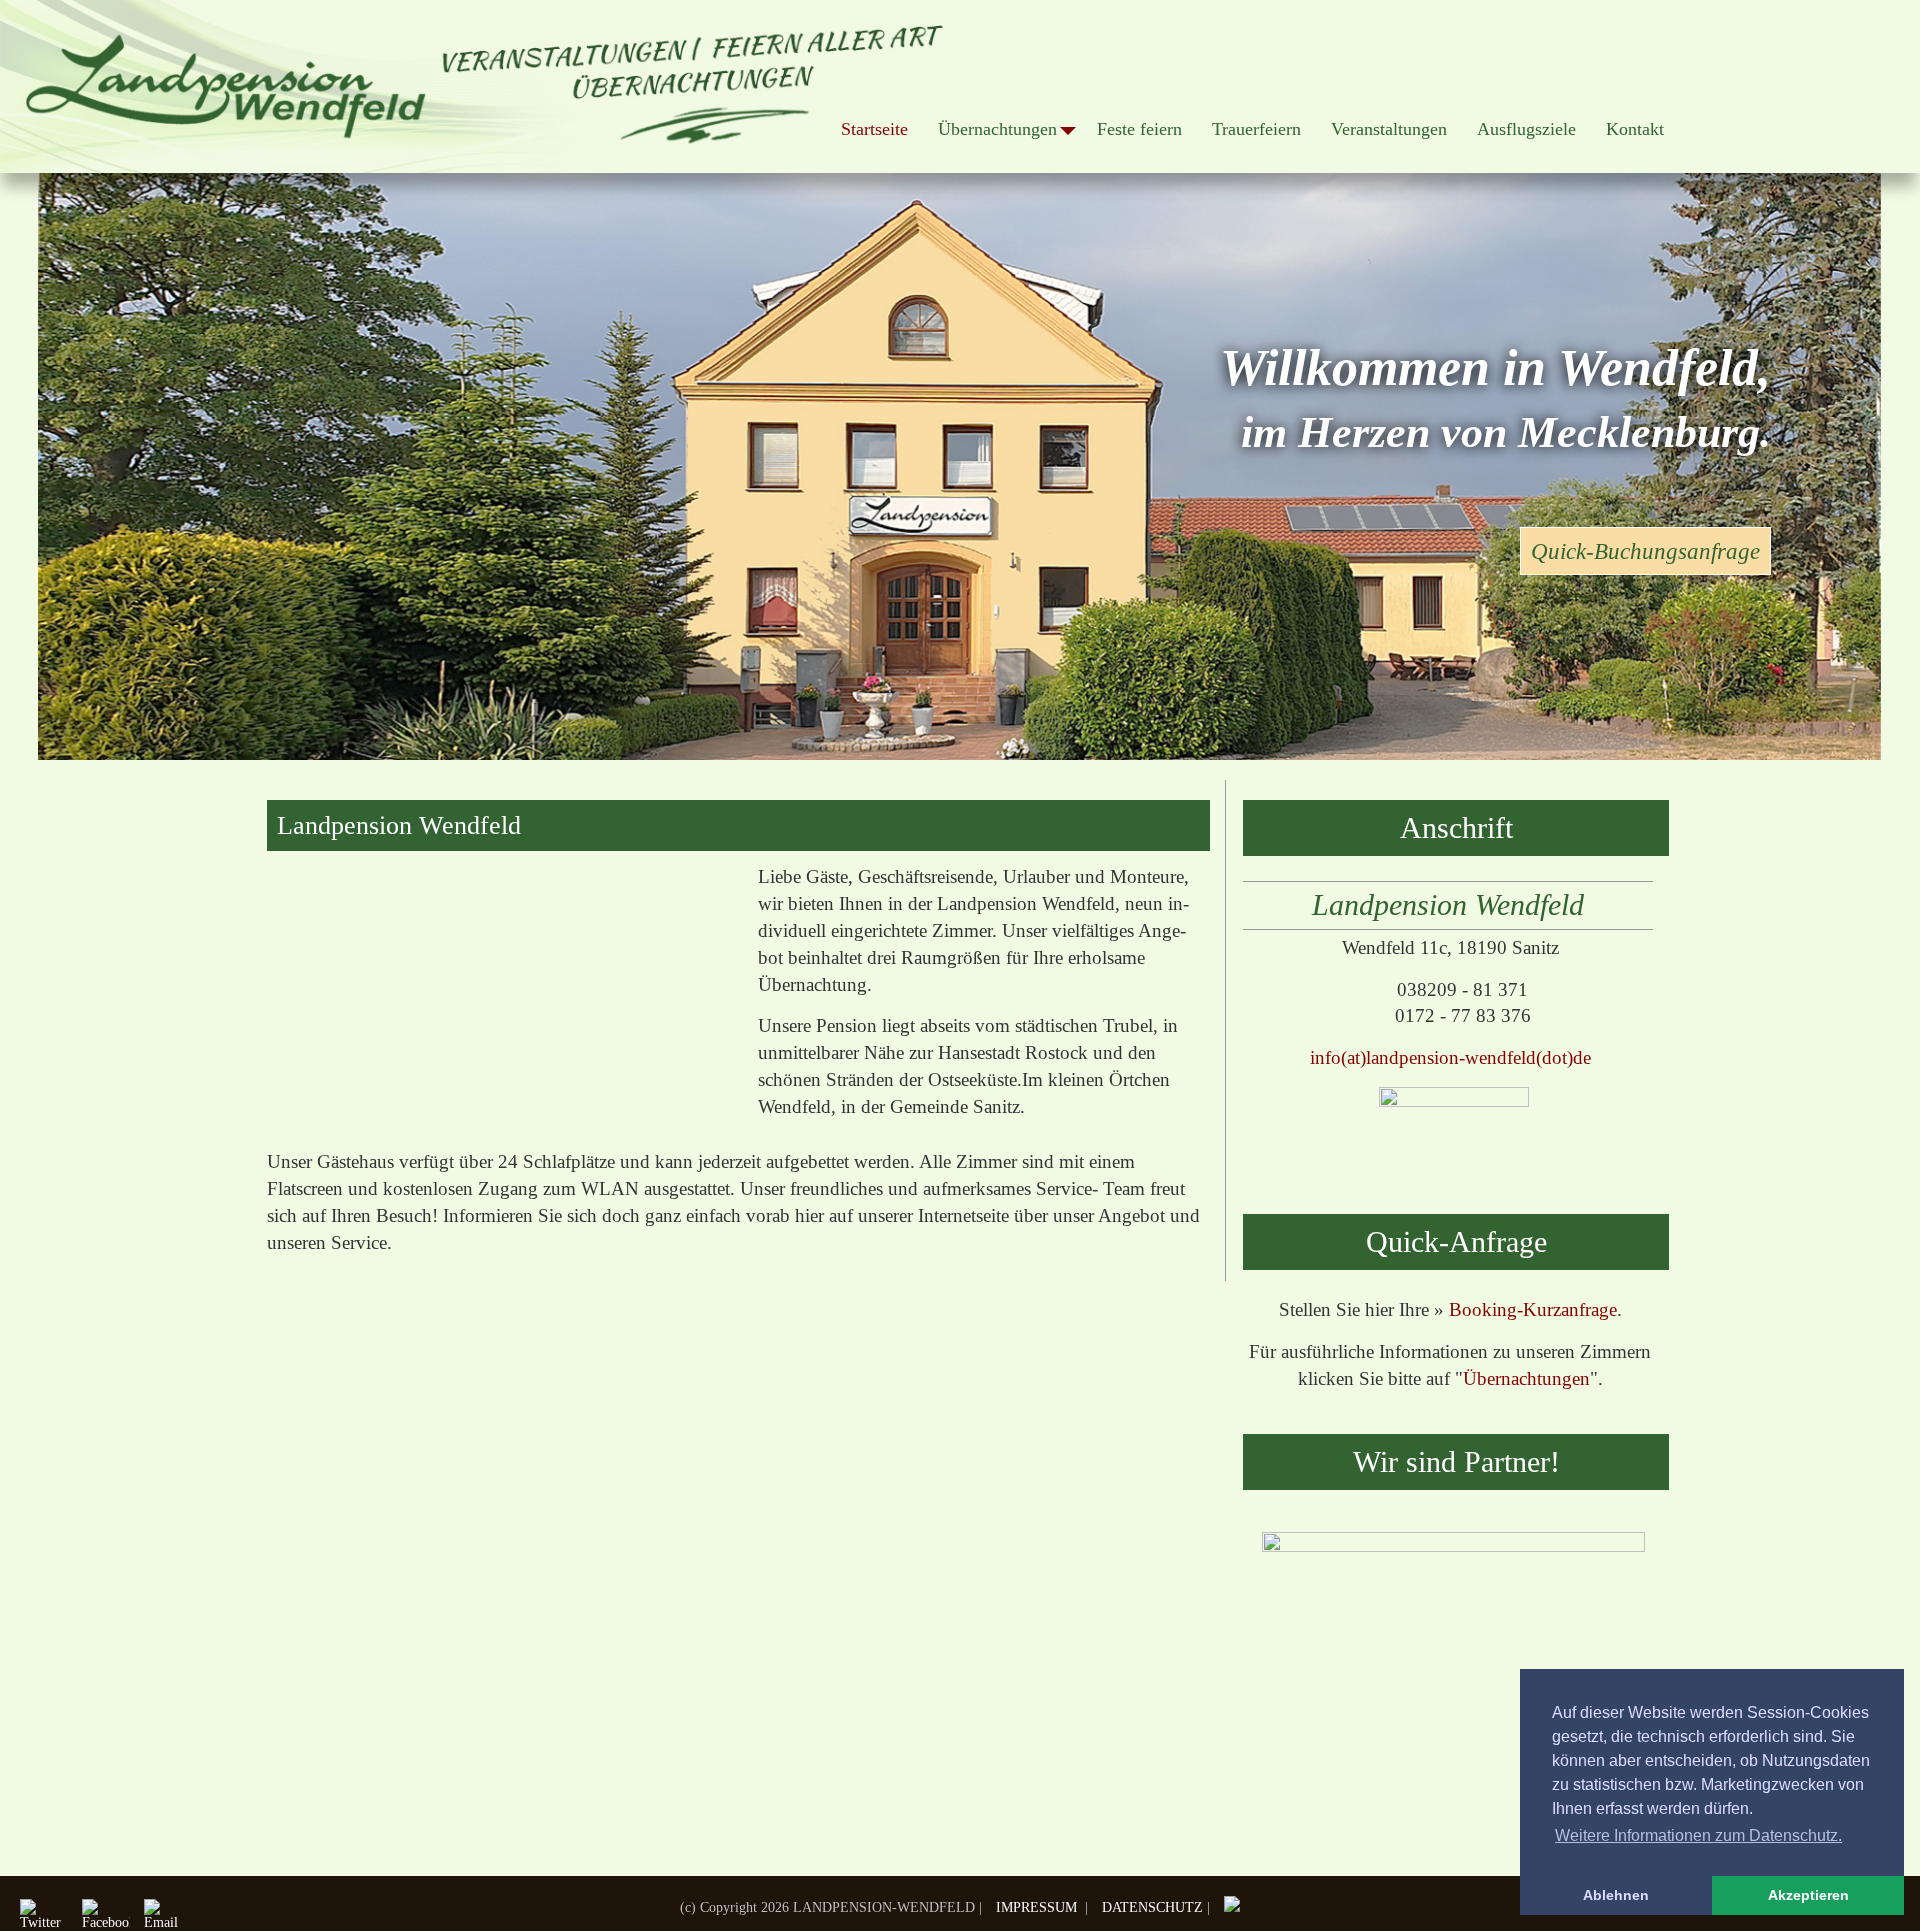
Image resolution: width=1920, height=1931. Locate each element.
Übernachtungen (1526, 1378)
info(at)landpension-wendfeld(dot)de (1450, 1057)
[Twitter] (39, 1915)
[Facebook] (101, 1915)
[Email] (163, 1915)
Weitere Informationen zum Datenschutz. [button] (1698, 1835)
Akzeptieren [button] (1808, 1895)
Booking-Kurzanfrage (1533, 1309)
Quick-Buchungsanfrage (1645, 551)
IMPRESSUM (1038, 1907)
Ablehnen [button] (1616, 1895)
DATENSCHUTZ (1152, 1907)
